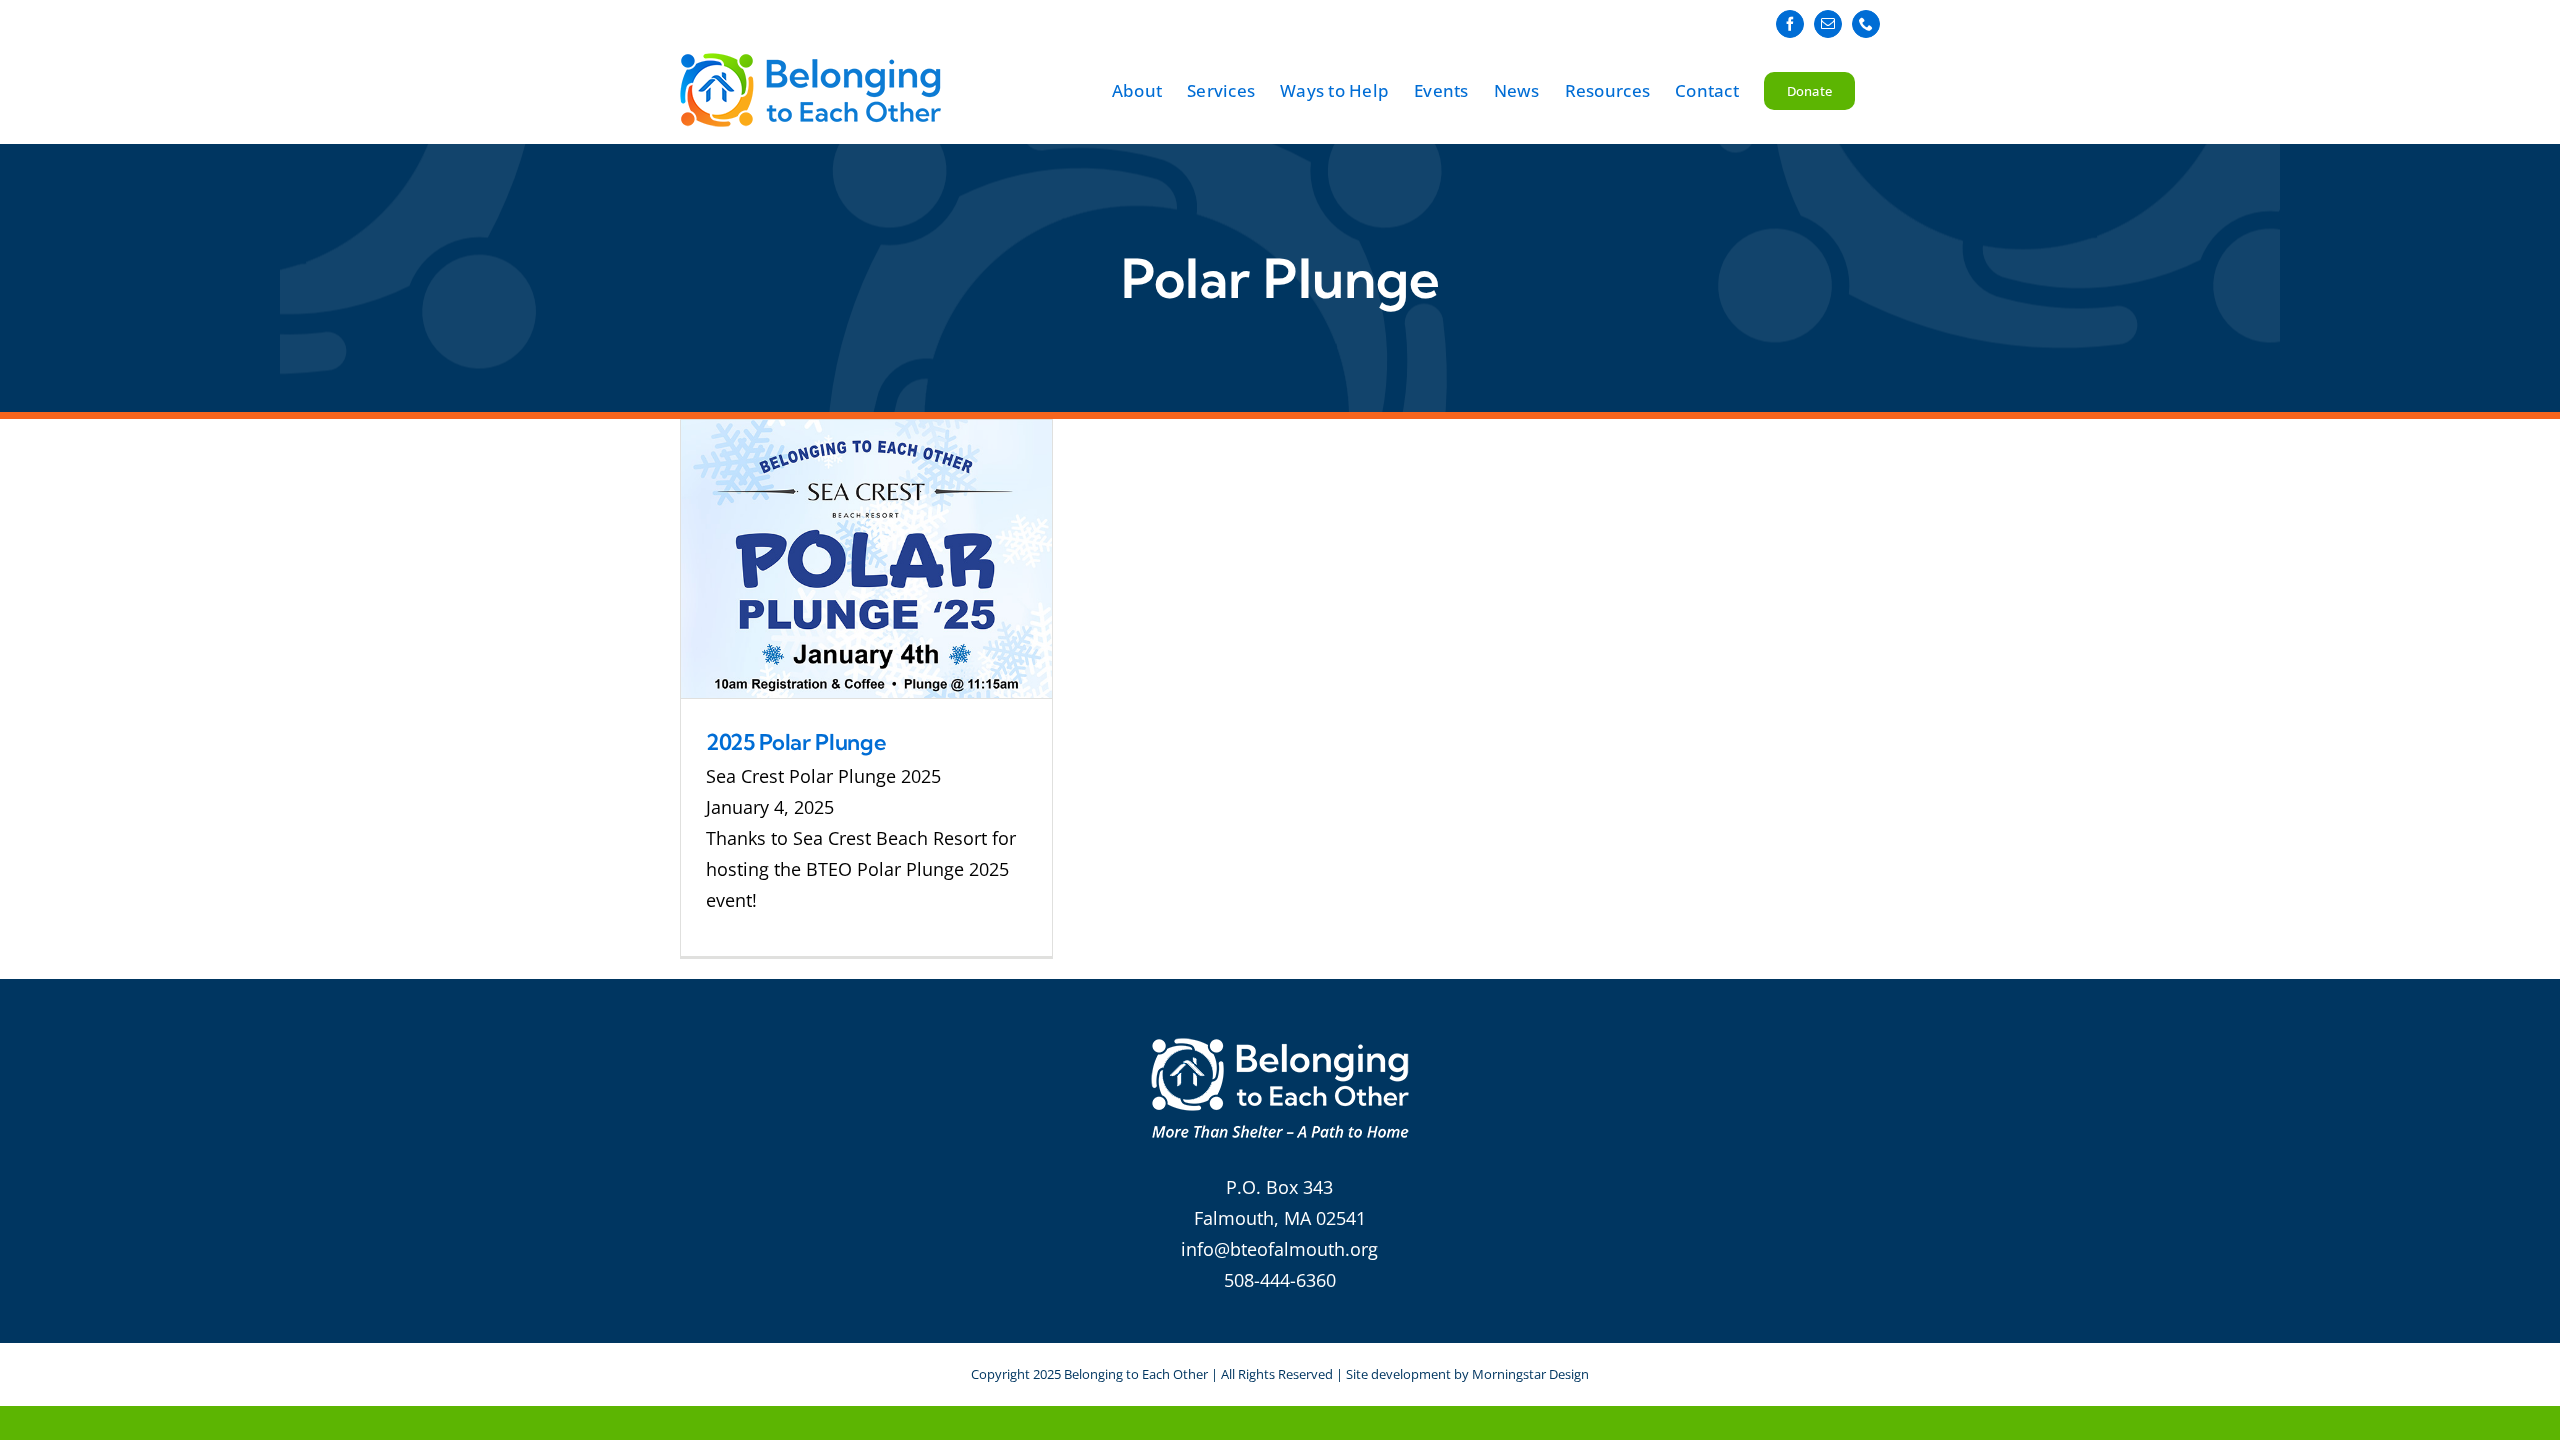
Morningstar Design (1530, 1374)
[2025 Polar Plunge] (866, 559)
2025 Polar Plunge (796, 742)
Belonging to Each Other (1136, 1374)
